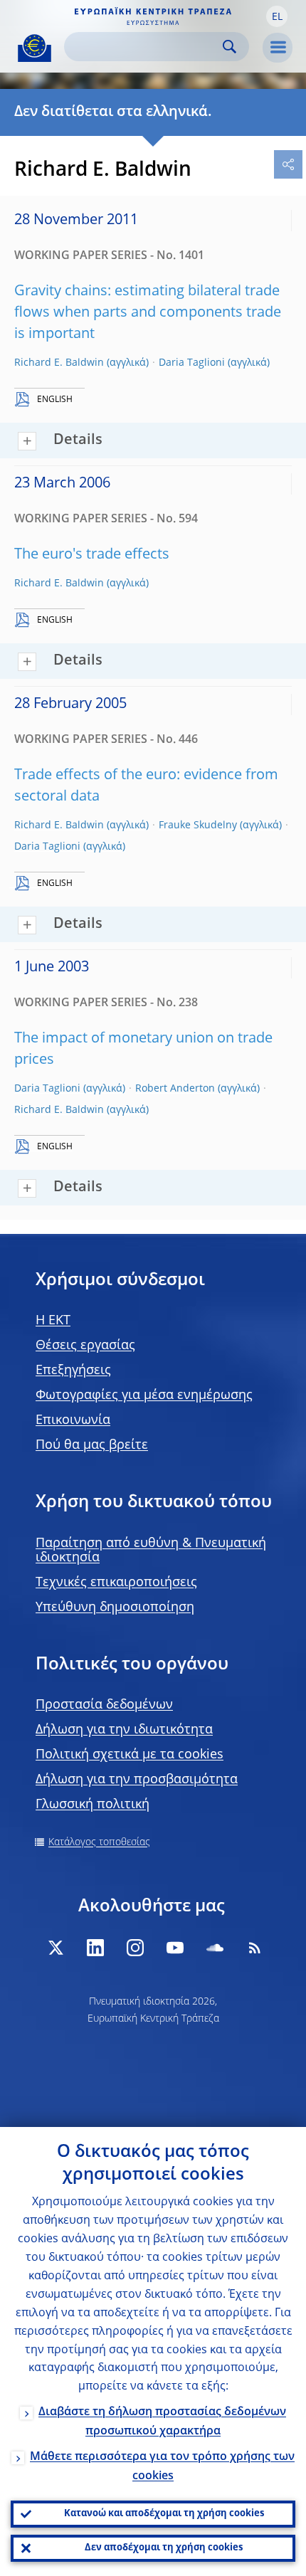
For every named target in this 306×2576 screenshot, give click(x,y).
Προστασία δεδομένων (104, 1705)
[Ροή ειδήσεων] (255, 1948)
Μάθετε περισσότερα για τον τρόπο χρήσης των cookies (162, 2467)
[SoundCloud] (215, 1948)
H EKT (53, 1321)
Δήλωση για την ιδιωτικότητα (124, 1730)
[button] (277, 16)
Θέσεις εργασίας (85, 1346)
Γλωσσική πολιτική (93, 1805)
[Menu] (278, 48)
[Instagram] (135, 1948)
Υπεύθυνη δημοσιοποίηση (115, 1608)
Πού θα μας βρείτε (92, 1445)
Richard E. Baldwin (59, 363)
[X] (56, 1948)
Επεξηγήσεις (73, 1371)
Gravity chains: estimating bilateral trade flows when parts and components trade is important (148, 313)
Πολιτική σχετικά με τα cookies (130, 1755)
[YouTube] (175, 1948)
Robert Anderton (175, 1089)
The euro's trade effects (92, 555)
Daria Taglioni (192, 363)
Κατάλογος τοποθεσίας (99, 1842)
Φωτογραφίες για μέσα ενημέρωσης (144, 1395)
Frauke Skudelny (198, 825)
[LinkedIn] (95, 1948)
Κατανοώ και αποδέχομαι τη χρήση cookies (164, 2514)
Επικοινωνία (73, 1420)
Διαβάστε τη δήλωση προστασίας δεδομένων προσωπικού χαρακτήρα (162, 2422)
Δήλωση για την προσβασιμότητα (137, 1780)
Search (229, 47)
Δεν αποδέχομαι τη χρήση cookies (164, 2548)
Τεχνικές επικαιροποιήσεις (116, 1583)
